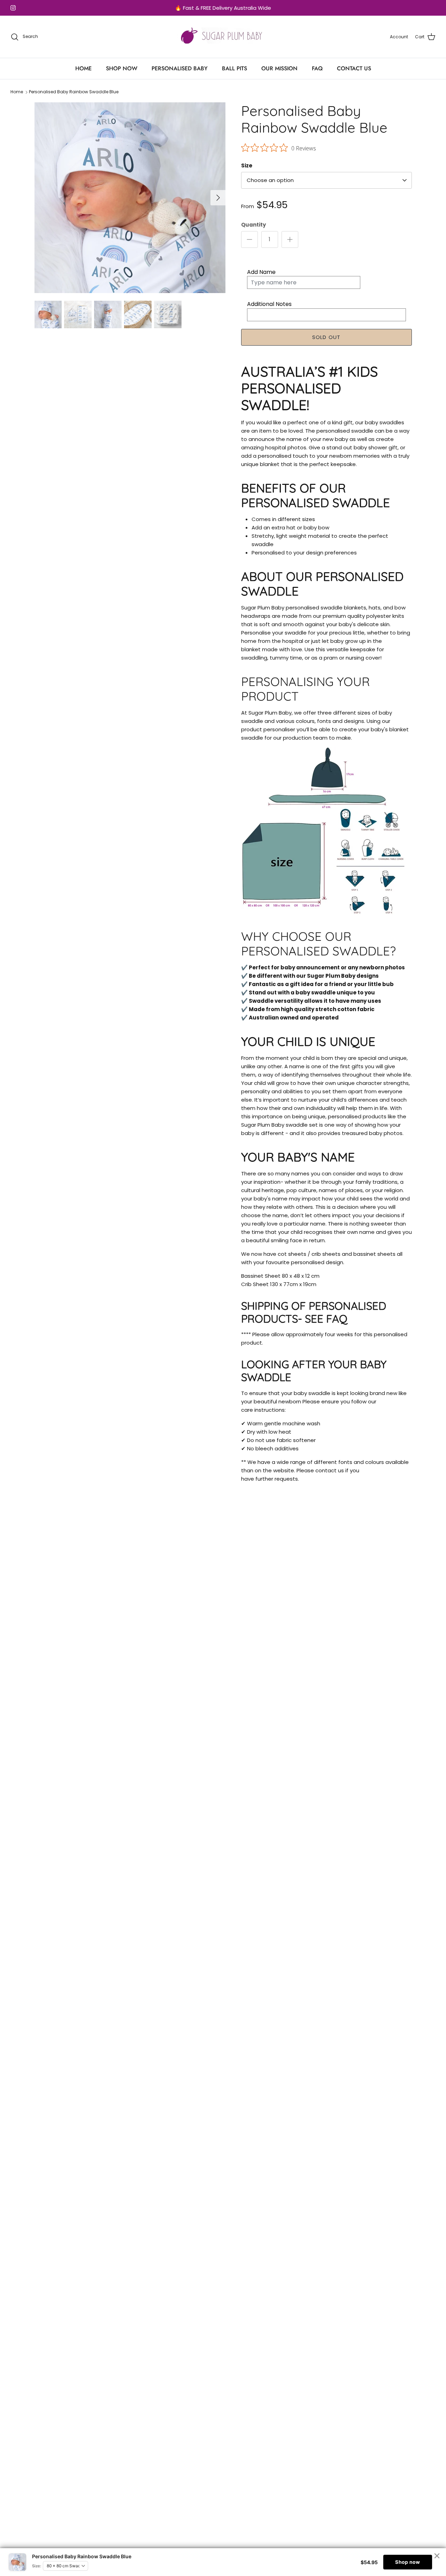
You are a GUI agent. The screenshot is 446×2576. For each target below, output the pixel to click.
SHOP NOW (122, 68)
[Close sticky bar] (437, 2556)
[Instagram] (13, 8)
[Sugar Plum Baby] (223, 37)
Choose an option (270, 180)
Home (17, 92)
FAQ (317, 68)
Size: (37, 2566)
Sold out (326, 337)
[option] (130, 198)
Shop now (407, 2562)
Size (247, 166)
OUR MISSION (279, 68)
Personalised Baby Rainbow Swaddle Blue (74, 92)
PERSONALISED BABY (180, 68)
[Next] (218, 198)
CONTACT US (354, 68)
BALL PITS (234, 68)
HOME (83, 68)
